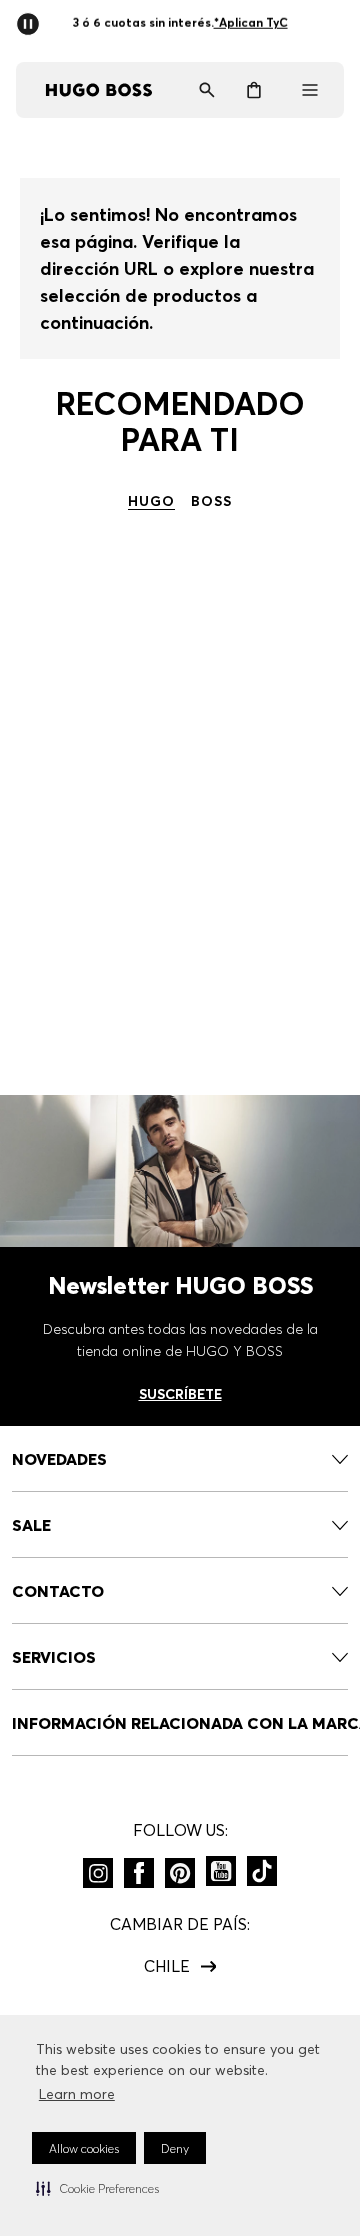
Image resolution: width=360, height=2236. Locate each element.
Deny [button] (175, 2148)
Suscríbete (180, 1394)
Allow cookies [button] (84, 2148)
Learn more (77, 2094)
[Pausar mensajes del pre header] (32, 18)
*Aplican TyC (251, 22)
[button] (97, 2188)
